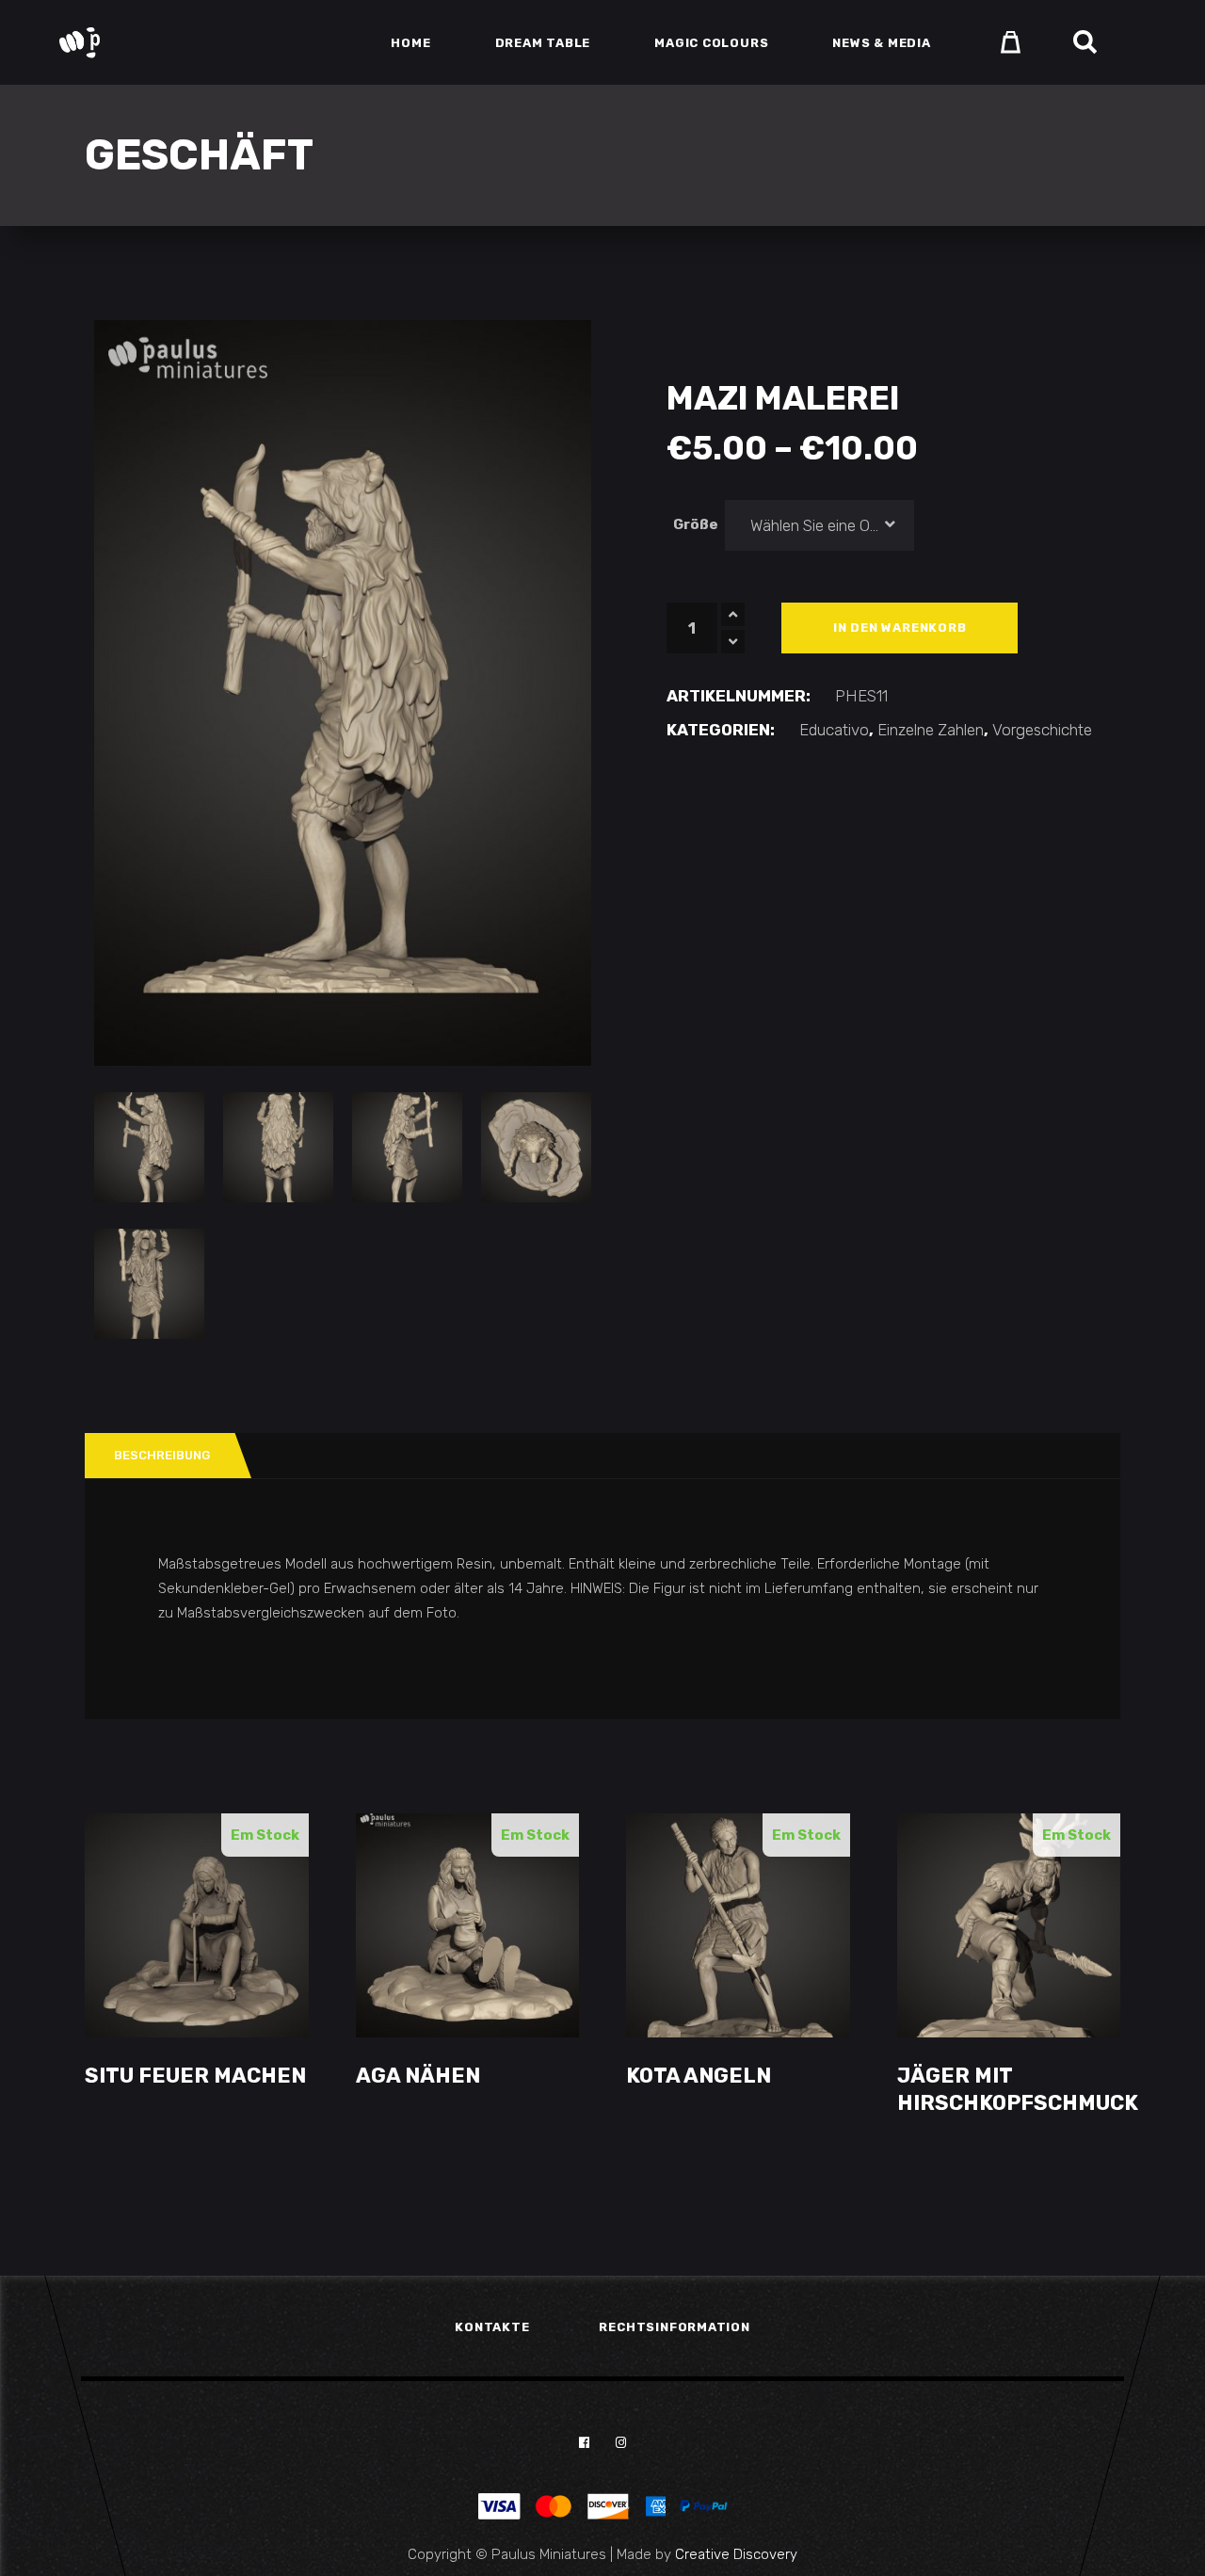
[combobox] (820, 525)
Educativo (834, 730)
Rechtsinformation (674, 2327)
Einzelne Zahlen (931, 730)
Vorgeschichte (1042, 730)
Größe (696, 524)
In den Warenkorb (900, 628)
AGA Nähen (418, 2076)
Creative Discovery (736, 2554)
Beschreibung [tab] (162, 1455)
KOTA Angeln (699, 2076)
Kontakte (492, 2327)
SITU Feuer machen (195, 2076)
